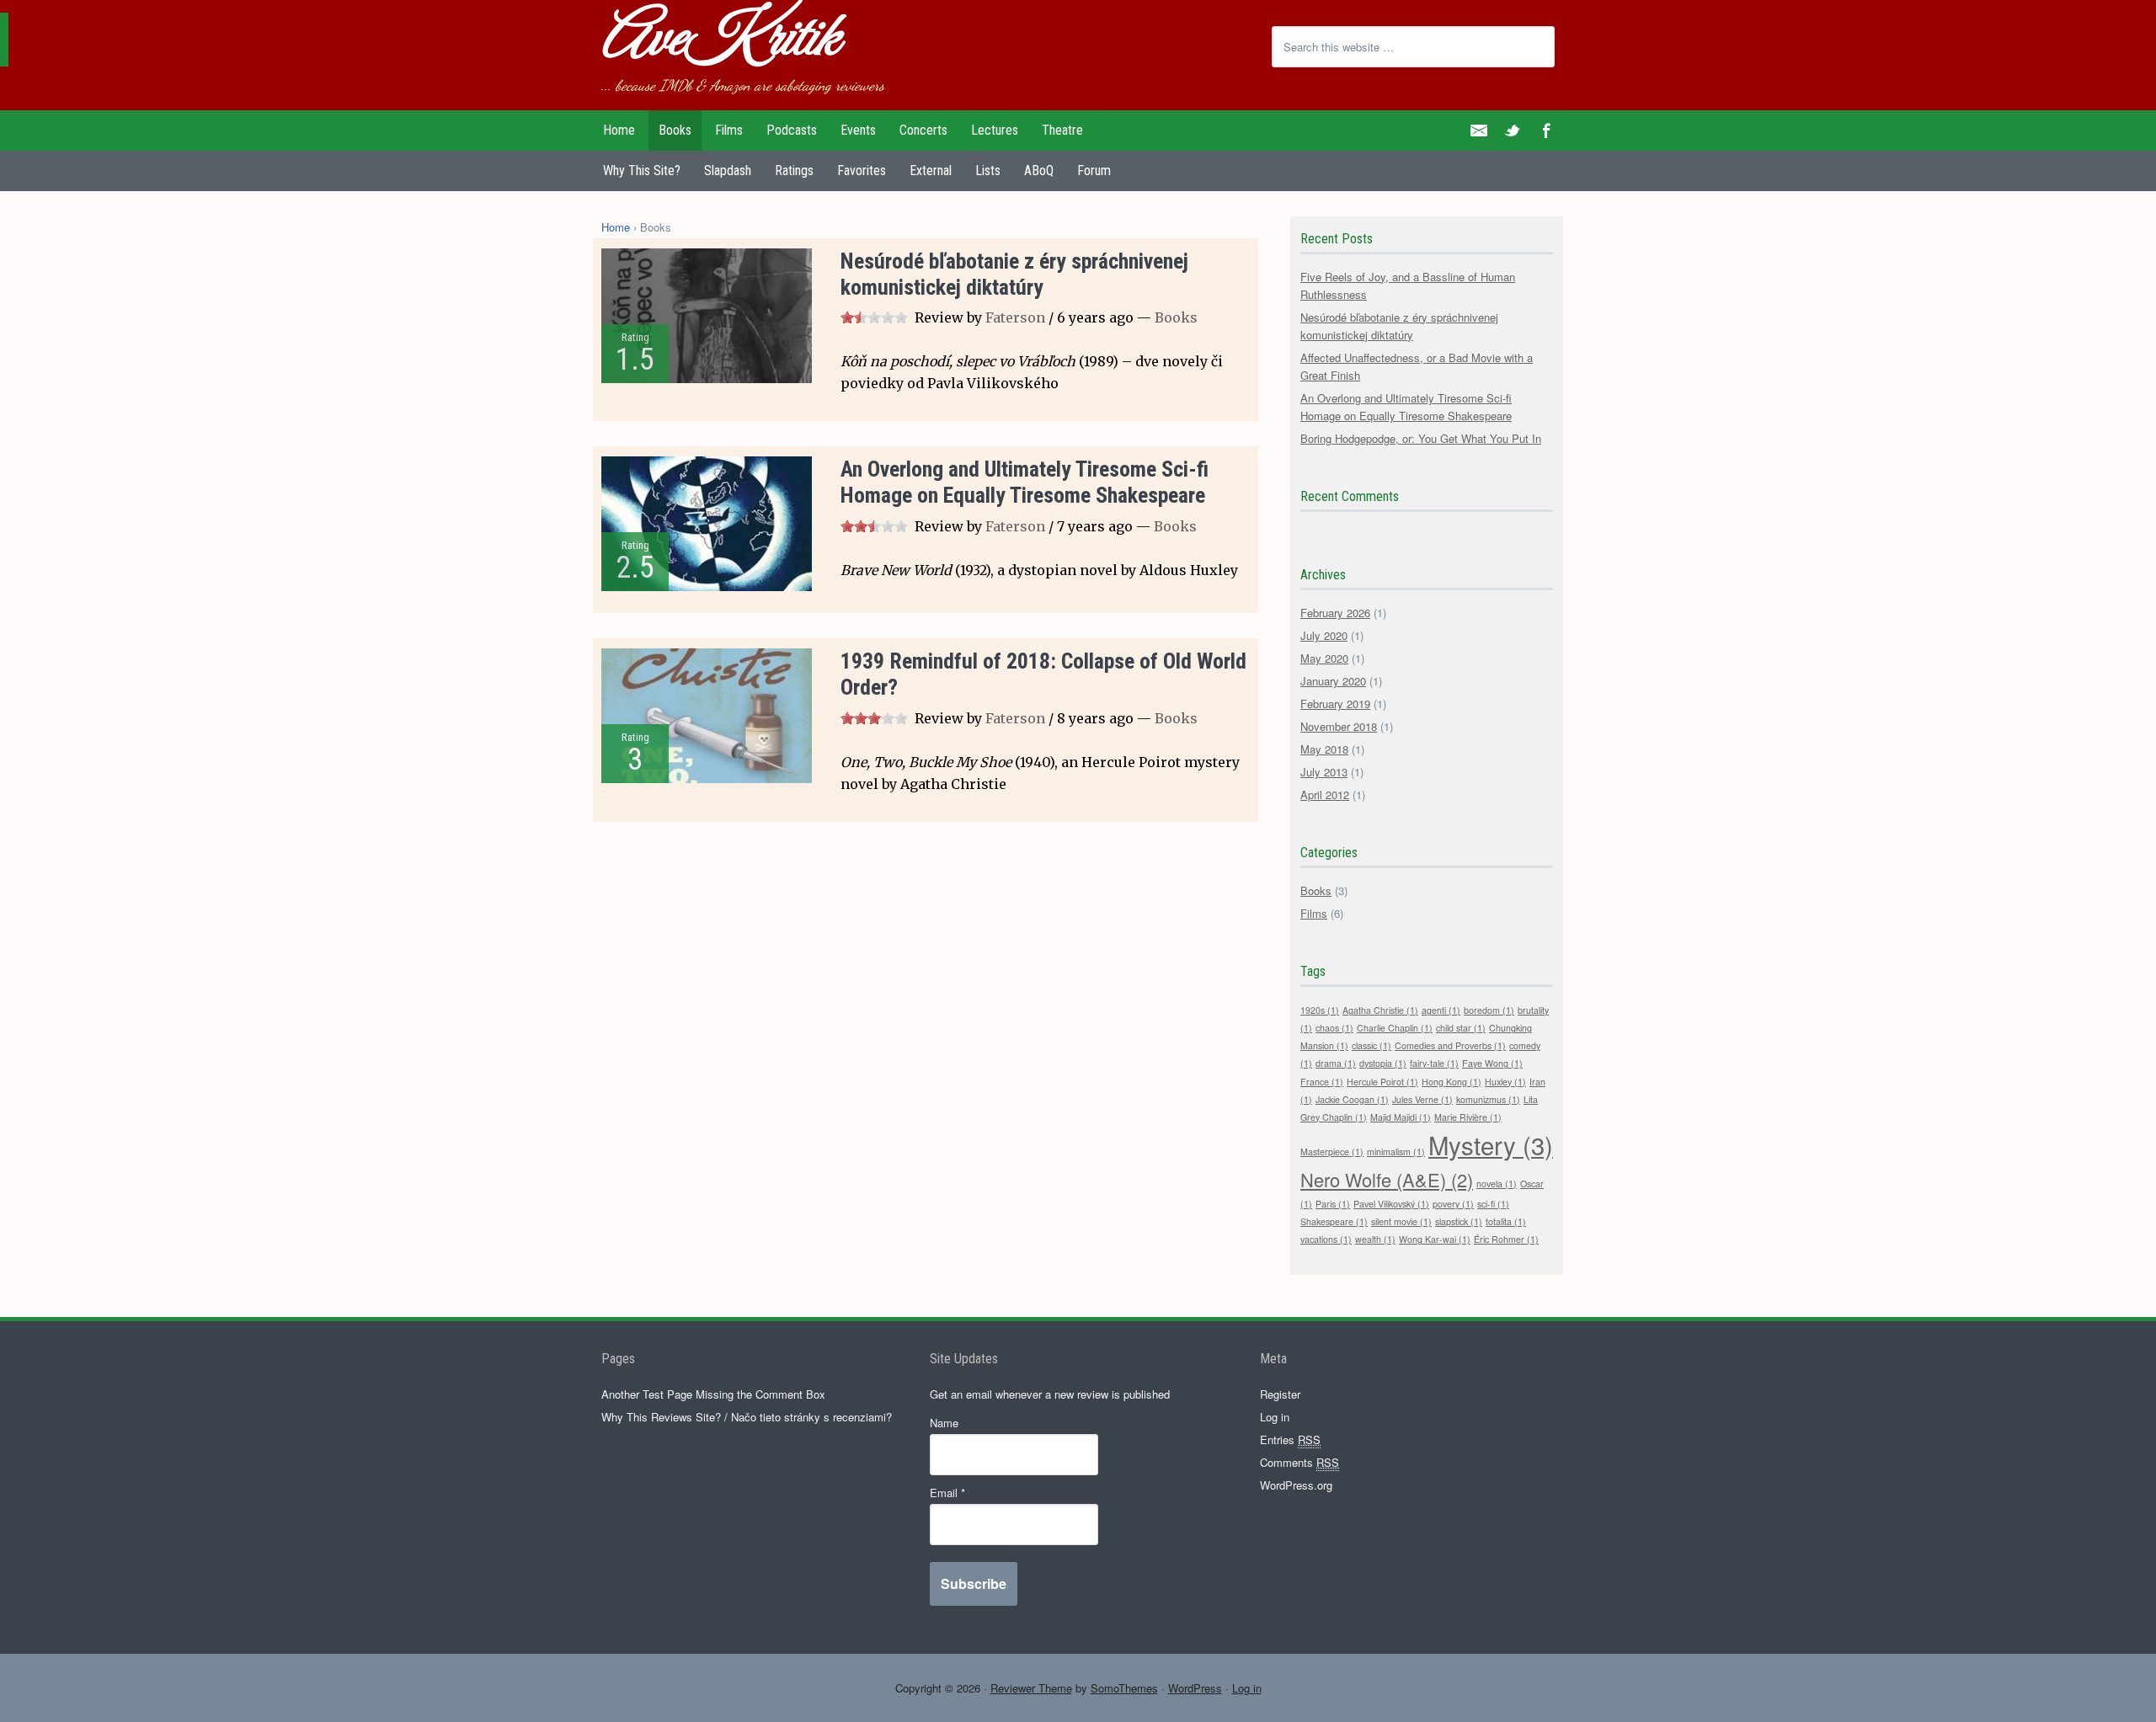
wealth (1375, 1239)
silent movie (1401, 1221)
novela (1497, 1184)
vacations (1326, 1239)
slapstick (1459, 1221)
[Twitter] (1513, 131)
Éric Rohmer (1506, 1239)
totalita (1506, 1221)
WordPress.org (1296, 1485)
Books (1176, 317)
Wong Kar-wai (1435, 1239)
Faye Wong (1492, 1063)
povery (1453, 1204)
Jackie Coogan (1352, 1099)
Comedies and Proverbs (1450, 1045)
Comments (1299, 1462)
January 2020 (1333, 681)
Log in (1275, 1417)
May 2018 (1324, 749)
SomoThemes (1124, 1688)
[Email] (1479, 131)
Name (944, 1423)
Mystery (1491, 1144)
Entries (1290, 1439)
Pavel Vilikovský (1391, 1204)
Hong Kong (1452, 1082)
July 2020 (1324, 635)
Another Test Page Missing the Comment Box (713, 1394)
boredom (1489, 1010)
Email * (947, 1493)
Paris (1333, 1204)
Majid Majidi (1401, 1117)
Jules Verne (1422, 1099)
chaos (1334, 1028)
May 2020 (1324, 658)
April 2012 (1325, 794)
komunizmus (1488, 1099)
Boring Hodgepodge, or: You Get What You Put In (1421, 438)
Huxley (1505, 1082)
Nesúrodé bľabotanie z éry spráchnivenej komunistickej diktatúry (1014, 274)
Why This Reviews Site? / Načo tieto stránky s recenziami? (747, 1417)
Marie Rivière (1468, 1117)
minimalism (1396, 1152)
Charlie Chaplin (1395, 1028)
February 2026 (1335, 613)
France (1322, 1082)
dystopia (1383, 1063)
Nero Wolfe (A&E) (1387, 1179)
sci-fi (1493, 1204)
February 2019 (1335, 704)
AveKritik (719, 40)
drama (1336, 1063)
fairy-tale (1434, 1063)
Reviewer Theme (1031, 1688)
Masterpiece (1332, 1152)
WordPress (1195, 1688)
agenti (1441, 1010)
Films (1314, 913)
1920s (1320, 1010)
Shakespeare (1334, 1221)
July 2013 (1324, 772)
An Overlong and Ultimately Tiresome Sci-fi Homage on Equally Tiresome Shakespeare (1025, 482)
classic (1372, 1045)
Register (1280, 1394)
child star (1461, 1028)
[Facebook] (1546, 131)
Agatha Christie (1380, 1010)
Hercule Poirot (1382, 1082)
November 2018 (1339, 726)
